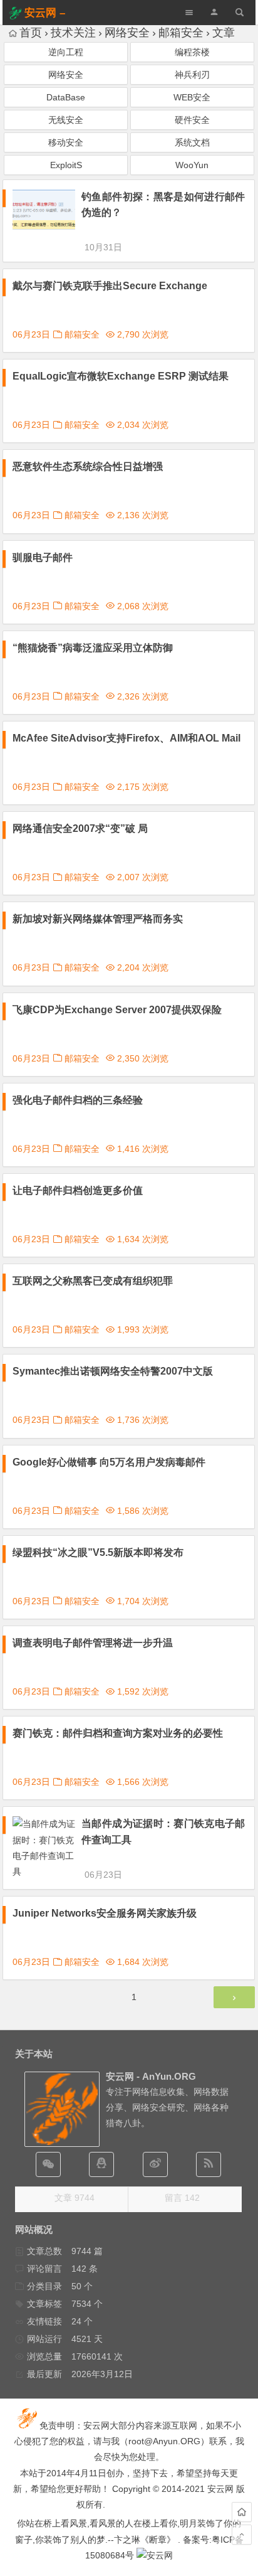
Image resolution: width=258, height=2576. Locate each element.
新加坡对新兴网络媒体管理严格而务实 (98, 919)
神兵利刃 (192, 75)
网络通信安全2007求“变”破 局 (80, 828)
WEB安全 (192, 97)
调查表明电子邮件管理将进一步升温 (93, 1643)
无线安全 (66, 120)
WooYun (192, 165)
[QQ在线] (101, 2164)
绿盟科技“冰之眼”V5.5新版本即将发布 (98, 1552)
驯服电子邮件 (43, 557)
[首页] (242, 2512)
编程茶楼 (192, 52)
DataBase (66, 97)
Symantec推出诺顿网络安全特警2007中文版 (113, 1371)
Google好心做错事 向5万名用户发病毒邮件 (109, 1462)
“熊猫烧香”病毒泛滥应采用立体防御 (93, 648)
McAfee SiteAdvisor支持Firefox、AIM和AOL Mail (126, 738)
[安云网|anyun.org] (155, 2555)
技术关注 (73, 33)
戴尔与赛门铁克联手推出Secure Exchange (110, 286)
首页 (31, 33)
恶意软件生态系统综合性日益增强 (88, 466)
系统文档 (192, 142)
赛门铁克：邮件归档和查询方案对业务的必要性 (118, 1733)
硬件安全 (192, 120)
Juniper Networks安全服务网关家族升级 (105, 1913)
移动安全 (66, 142)
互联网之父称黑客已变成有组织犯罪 (93, 1281)
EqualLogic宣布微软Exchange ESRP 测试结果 (121, 376)
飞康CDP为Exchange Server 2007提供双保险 (117, 1010)
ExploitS (66, 165)
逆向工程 (66, 52)
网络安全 (127, 33)
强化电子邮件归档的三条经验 (78, 1100)
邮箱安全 (181, 33)
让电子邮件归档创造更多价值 (78, 1190)
